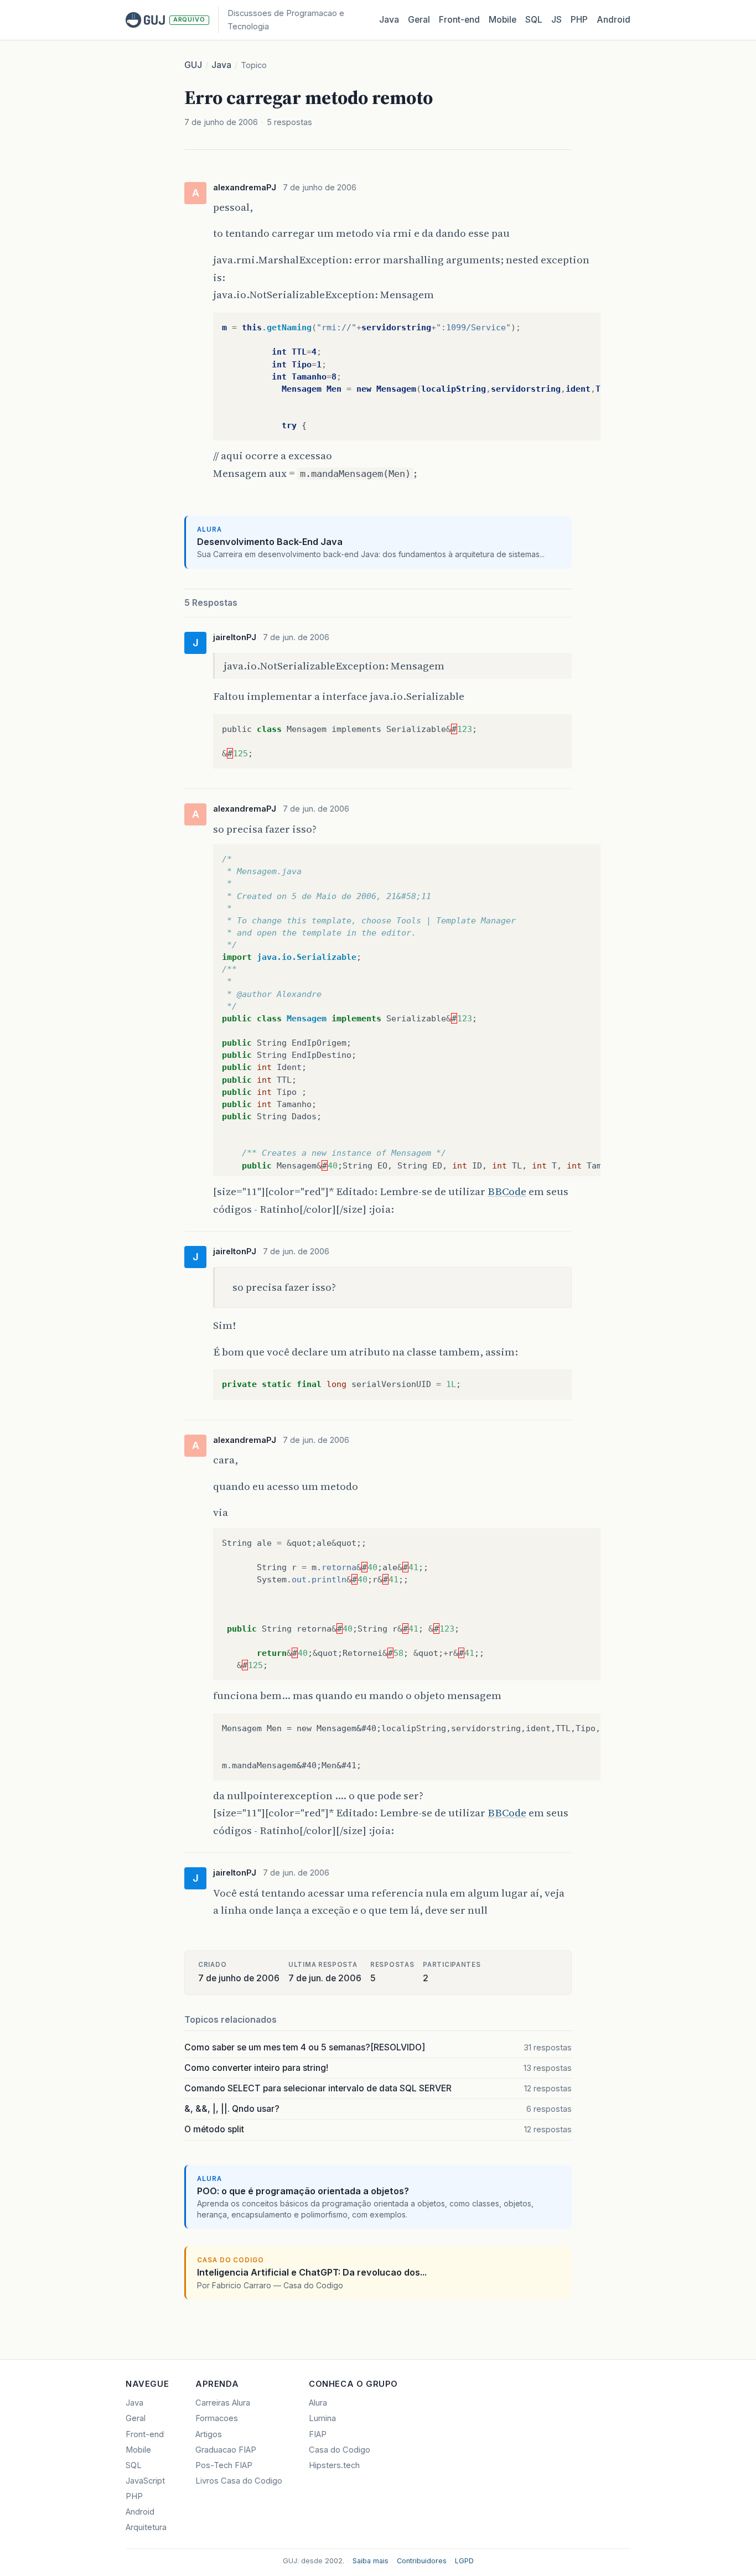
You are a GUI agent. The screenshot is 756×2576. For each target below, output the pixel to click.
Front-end (145, 2434)
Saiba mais (371, 2561)
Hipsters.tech (334, 2465)
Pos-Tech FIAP (224, 2465)
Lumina (322, 2418)
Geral (419, 20)
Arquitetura (146, 2527)
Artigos (209, 2434)
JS (556, 20)
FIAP (318, 2434)
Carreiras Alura (223, 2403)
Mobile (503, 20)
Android (613, 20)
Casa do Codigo (340, 2450)
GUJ (193, 65)
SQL (534, 20)
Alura (318, 2403)
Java (389, 20)
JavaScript (145, 2481)
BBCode (507, 1191)
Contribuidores (422, 2561)
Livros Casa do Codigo (239, 2481)
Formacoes (217, 2418)
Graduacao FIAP (226, 2450)
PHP (579, 20)
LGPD (464, 2561)
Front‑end (459, 20)
